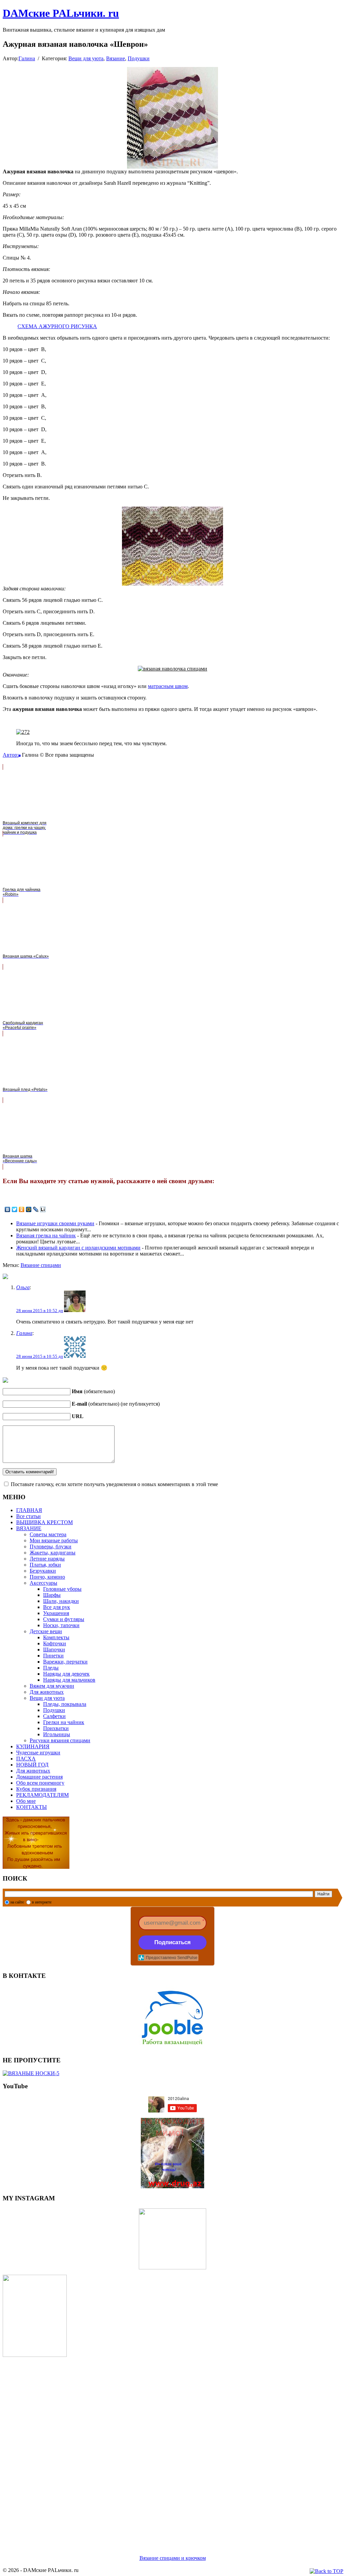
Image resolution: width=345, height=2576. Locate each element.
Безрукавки (43, 1571)
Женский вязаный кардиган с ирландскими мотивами (78, 1248)
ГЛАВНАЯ (29, 1510)
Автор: (11, 755)
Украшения (56, 1613)
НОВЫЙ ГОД (32, 1765)
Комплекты (56, 1637)
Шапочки (54, 1650)
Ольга (23, 1287)
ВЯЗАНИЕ (29, 1528)
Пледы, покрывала (65, 1704)
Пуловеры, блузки (51, 1547)
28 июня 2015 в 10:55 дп (40, 1356)
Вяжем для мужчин (52, 1686)
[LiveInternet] (43, 1209)
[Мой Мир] (29, 1209)
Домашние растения (39, 1777)
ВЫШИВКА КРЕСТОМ (44, 1522)
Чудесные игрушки (38, 1753)
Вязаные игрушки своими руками (55, 1223)
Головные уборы (62, 1589)
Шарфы (52, 1595)
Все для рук (57, 1607)
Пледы (51, 1668)
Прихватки (56, 1728)
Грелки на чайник (64, 1722)
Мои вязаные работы (54, 1540)
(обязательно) (93, 1391)
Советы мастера (48, 1534)
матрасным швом (168, 686)
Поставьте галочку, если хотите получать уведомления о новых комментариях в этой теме (114, 1484)
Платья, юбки (45, 1565)
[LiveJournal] (36, 1209)
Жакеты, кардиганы (53, 1553)
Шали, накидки (61, 1601)
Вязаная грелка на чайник (46, 1235)
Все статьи (28, 1516)
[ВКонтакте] (8, 1209)
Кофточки (55, 1643)
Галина (27, 58)
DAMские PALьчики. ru (61, 13)
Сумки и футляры (64, 1619)
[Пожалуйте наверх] (326, 2571)
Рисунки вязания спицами (60, 1740)
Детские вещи (46, 1631)
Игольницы (57, 1734)
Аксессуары (43, 1583)
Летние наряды (47, 1559)
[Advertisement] (172, 2448)
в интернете (42, 1902)
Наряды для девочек (66, 1674)
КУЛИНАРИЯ (33, 1746)
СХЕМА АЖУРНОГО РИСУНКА (57, 326)
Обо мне (26, 1801)
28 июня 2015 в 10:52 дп (40, 1311)
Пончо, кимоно (47, 1577)
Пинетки (53, 1656)
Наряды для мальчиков (69, 1680)
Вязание (116, 58)
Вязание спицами (41, 1265)
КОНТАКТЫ (32, 1807)
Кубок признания (36, 1789)
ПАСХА (26, 1759)
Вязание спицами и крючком (173, 2558)
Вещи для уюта (86, 58)
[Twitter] (15, 1209)
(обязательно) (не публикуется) (116, 1404)
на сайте (17, 1902)
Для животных (47, 1692)
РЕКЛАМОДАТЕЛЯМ (42, 1795)
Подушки (139, 58)
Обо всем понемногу (40, 1783)
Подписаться (172, 1942)
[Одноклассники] (22, 1209)
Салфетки (54, 1716)
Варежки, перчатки (65, 1662)
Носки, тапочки (61, 1625)
